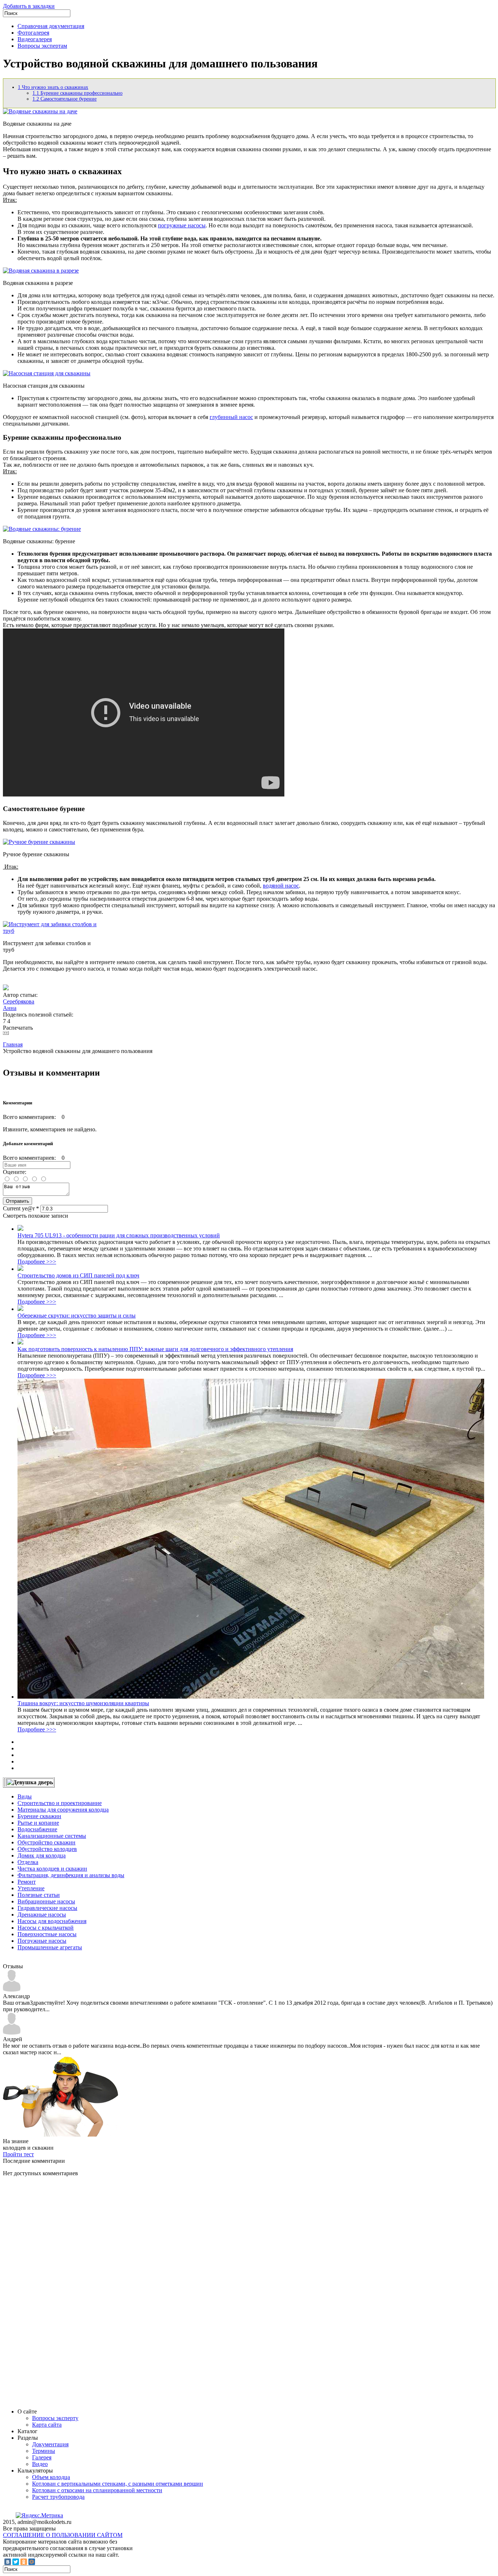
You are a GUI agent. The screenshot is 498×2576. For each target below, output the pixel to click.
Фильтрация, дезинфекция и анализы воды (71, 1875)
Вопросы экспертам (42, 46)
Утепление (31, 1888)
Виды (25, 1796)
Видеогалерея (35, 39)
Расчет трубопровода (58, 2497)
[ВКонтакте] (8, 2562)
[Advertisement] (58, 2292)
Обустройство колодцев (47, 1849)
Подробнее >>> (37, 1262)
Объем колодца (51, 2477)
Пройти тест (18, 2154)
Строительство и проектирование (60, 1803)
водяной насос (281, 886)
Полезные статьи (39, 1895)
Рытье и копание (38, 1823)
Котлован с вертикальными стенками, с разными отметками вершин (118, 2484)
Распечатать (18, 1028)
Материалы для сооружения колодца (63, 1810)
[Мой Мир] (32, 2562)
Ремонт (27, 1882)
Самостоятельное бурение (65, 99)
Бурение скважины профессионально (77, 93)
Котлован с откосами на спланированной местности (97, 2490)
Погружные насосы (42, 1941)
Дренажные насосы (42, 1915)
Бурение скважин (39, 1816)
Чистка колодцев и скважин (52, 1869)
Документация (50, 2444)
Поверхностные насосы (47, 1934)
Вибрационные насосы (46, 1901)
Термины (44, 2451)
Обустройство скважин (46, 1842)
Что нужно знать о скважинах (53, 87)
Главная (13, 1044)
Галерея (42, 2457)
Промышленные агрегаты (50, 1947)
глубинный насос (231, 417)
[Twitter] (16, 2562)
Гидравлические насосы (47, 1908)
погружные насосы (182, 225)
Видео (40, 2464)
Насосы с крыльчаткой (46, 1928)
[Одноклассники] (24, 2562)
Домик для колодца (42, 1855)
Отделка (28, 1862)
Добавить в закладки (29, 6)
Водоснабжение (37, 1829)
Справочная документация (51, 26)
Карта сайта (47, 2425)
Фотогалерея (33, 33)
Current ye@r (21, 1208)
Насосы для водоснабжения (52, 1921)
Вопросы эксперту (55, 2418)
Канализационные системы (52, 1836)
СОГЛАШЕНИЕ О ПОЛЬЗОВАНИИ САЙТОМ (63, 2535)
